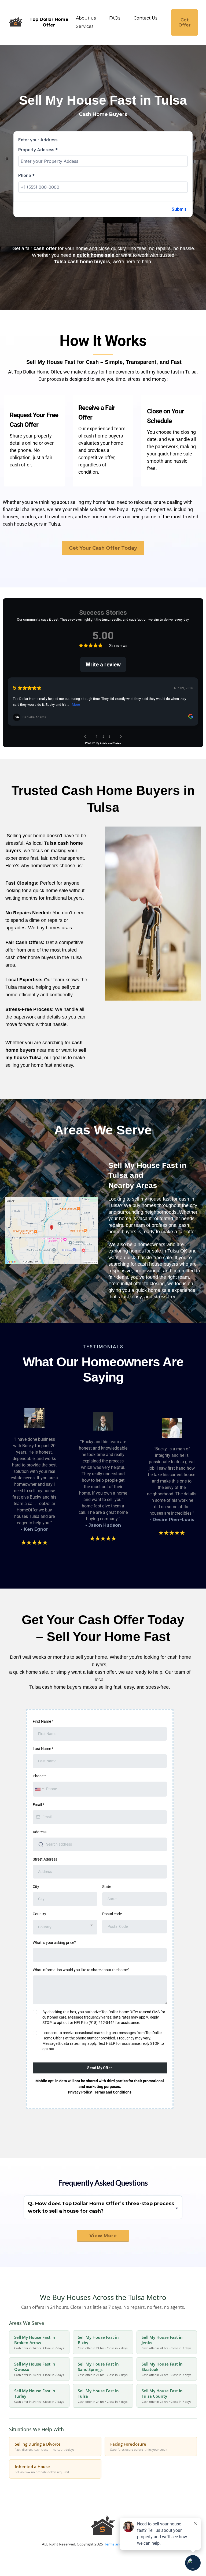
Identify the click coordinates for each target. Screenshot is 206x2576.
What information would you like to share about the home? (81, 1970)
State (107, 1887)
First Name (43, 1721)
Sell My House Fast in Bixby (103, 2342)
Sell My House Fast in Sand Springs (103, 2369)
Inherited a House (42, 2469)
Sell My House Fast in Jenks (166, 2342)
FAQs (115, 18)
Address (40, 1832)
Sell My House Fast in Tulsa (103, 2396)
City (36, 1887)
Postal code (112, 1914)
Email (38, 1805)
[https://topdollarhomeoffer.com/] (16, 22)
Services (85, 26)
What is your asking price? (54, 1943)
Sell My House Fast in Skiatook (166, 2369)
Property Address (38, 150)
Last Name (43, 1749)
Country (39, 1914)
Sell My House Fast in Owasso (39, 2369)
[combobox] (39, 1789)
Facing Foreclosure (139, 2446)
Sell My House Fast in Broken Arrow (39, 2342)
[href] (51, 1230)
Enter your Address (38, 140)
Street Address (45, 1859)
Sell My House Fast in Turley (39, 2396)
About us (86, 18)
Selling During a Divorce (45, 2446)
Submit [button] (179, 209)
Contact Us (145, 18)
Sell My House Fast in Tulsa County (166, 2396)
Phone (26, 175)
